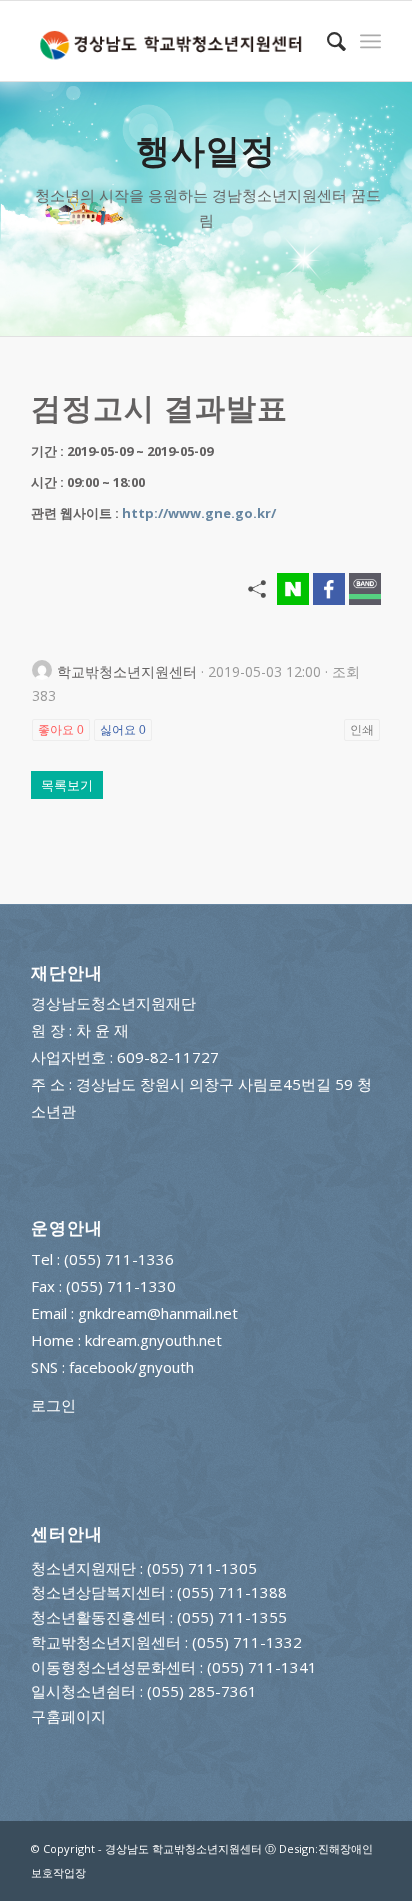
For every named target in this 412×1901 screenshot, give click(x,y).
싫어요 (123, 730)
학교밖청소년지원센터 (106, 1642)
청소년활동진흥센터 (98, 1617)
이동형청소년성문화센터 (113, 1667)
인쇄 (362, 730)
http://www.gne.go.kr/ (199, 513)
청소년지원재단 (83, 1568)
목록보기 (67, 785)
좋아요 (61, 730)
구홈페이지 (68, 1716)
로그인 (53, 1405)
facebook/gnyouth (131, 1367)
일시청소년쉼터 (83, 1691)
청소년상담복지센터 (98, 1592)
